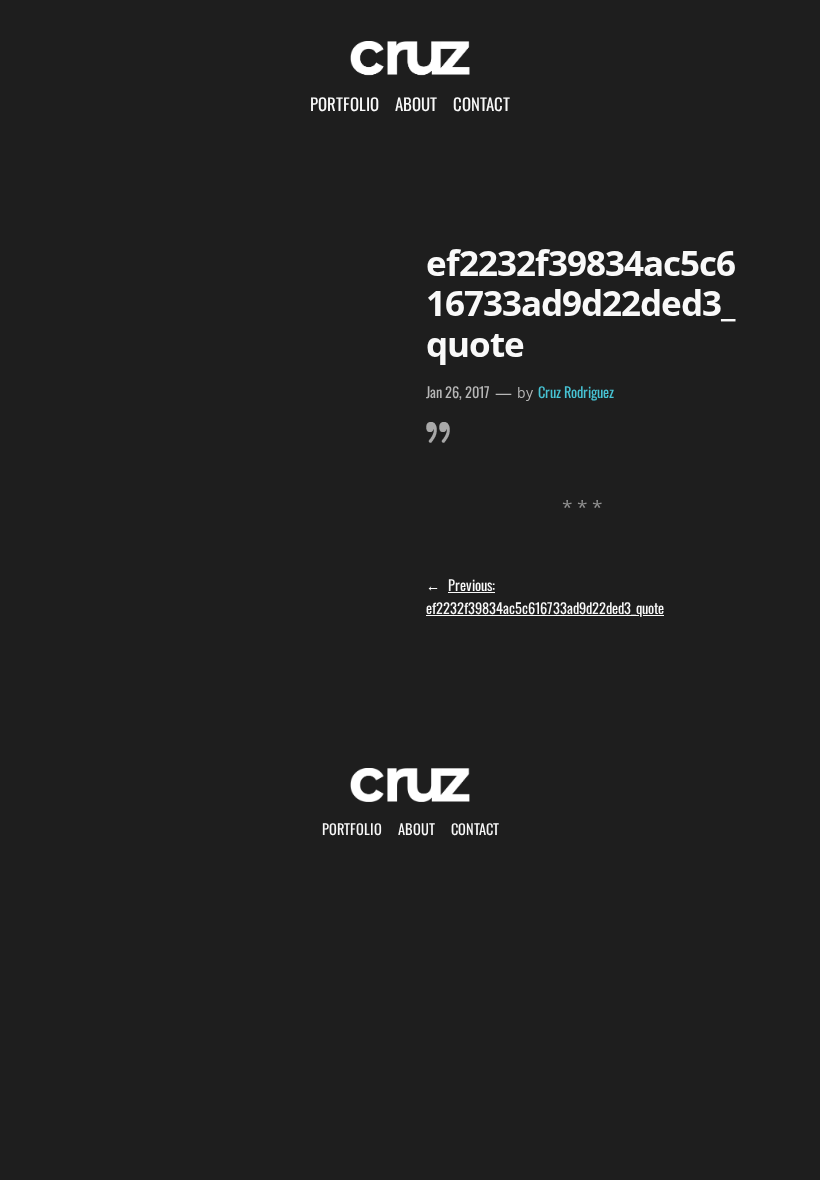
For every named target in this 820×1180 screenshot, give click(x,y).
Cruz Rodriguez (576, 391)
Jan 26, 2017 (458, 391)
